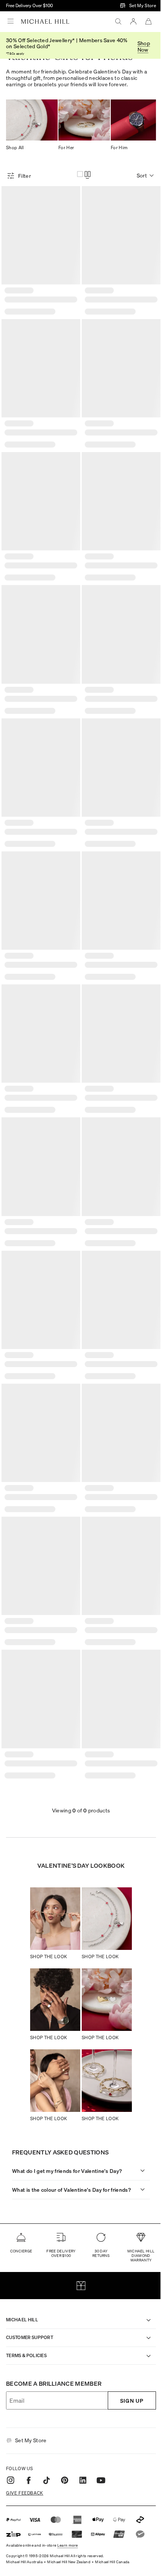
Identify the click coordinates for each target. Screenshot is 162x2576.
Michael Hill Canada (112, 2515)
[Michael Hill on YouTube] (101, 2434)
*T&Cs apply (15, 54)
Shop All (15, 147)
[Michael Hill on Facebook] (29, 2434)
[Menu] (11, 21)
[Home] (45, 21)
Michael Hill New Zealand (69, 2515)
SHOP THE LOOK (49, 1956)
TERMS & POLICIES (26, 2309)
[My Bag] (148, 21)
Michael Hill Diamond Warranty (135, 2209)
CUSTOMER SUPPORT (30, 2291)
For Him (119, 147)
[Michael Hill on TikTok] (47, 2434)
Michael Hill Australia (24, 2515)
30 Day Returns (97, 2206)
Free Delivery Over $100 (29, 5)
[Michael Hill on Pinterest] (65, 2434)
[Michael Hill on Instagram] (11, 2434)
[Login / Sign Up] (133, 21)
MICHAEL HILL (22, 2273)
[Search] (118, 21)
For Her (66, 147)
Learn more (68, 2498)
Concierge (21, 2204)
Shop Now (144, 46)
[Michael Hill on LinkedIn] (83, 2434)
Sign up (126, 2354)
